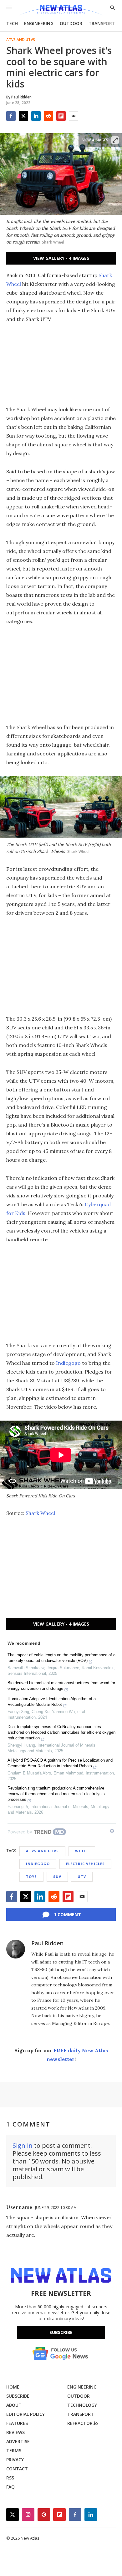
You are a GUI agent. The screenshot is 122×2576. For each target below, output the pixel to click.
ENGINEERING (39, 23)
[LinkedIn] (36, 116)
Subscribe (61, 2332)
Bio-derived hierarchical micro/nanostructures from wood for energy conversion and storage (61, 1686)
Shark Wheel (40, 1513)
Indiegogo (68, 1363)
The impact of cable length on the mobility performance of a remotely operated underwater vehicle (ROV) (61, 1658)
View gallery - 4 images (61, 258)
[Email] (74, 116)
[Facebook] (11, 116)
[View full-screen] (115, 140)
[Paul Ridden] (16, 1949)
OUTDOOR (71, 23)
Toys (31, 1877)
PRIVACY (15, 2460)
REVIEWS (15, 2432)
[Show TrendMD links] (112, 1831)
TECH (12, 23)
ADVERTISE (18, 2441)
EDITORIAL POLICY (25, 2414)
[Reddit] (48, 116)
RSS (10, 2478)
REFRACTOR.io (83, 2423)
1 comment (67, 1914)
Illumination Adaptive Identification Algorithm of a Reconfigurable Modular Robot (52, 1702)
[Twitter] (23, 116)
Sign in (23, 2145)
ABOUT (14, 2405)
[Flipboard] (61, 116)
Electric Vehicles (85, 1864)
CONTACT (17, 2469)
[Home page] (61, 10)
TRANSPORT (102, 23)
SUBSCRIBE (18, 2396)
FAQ (10, 2487)
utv (82, 1877)
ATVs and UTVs (21, 40)
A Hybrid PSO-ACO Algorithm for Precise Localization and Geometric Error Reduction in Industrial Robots (60, 1763)
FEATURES (17, 2423)
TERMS (14, 2450)
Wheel (82, 1851)
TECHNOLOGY (82, 2405)
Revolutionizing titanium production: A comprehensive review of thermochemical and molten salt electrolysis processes (56, 1794)
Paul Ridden (47, 1943)
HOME (13, 2387)
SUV (57, 1877)
